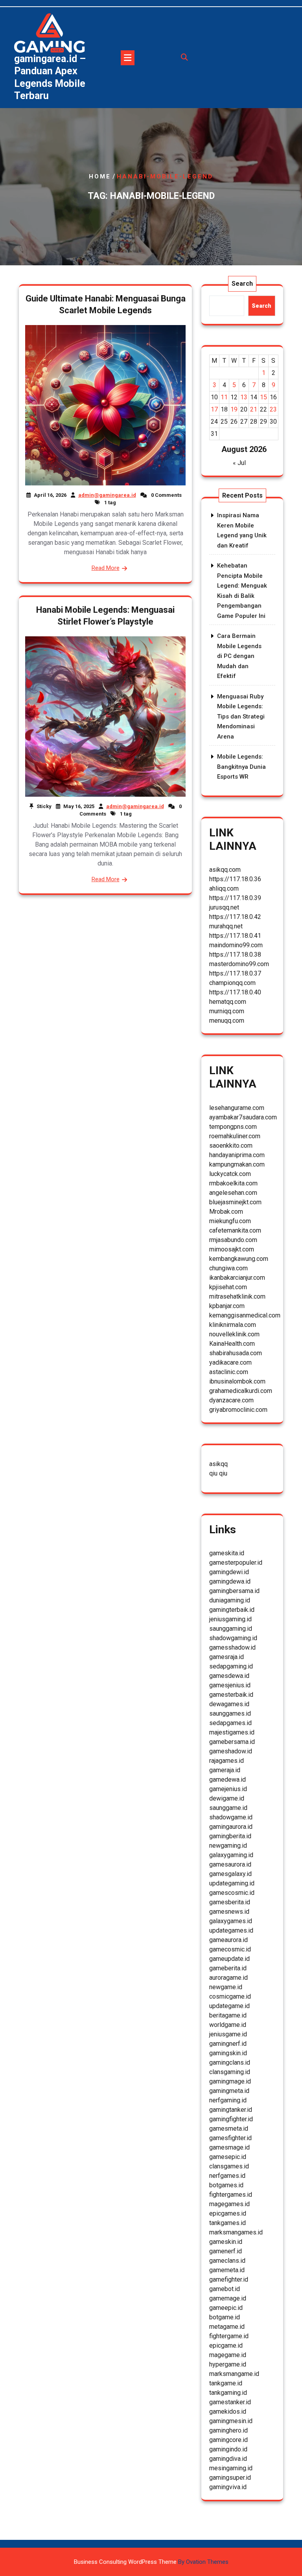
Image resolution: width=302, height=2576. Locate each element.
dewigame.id (227, 1798)
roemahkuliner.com (235, 1136)
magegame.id (228, 2355)
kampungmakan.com (237, 1164)
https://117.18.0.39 (235, 898)
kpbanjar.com (227, 1306)
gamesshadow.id (232, 1647)
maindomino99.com (236, 945)
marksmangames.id (236, 2232)
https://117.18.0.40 (235, 992)
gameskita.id (227, 1553)
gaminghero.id (228, 2430)
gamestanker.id (230, 2402)
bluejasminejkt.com (235, 1202)
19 (234, 409)
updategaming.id (232, 1883)
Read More (106, 568)
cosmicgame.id (230, 1996)
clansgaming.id (230, 2072)
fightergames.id (231, 2195)
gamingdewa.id (230, 1581)
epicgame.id (226, 2345)
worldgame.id (228, 2025)
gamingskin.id (228, 2053)
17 (214, 409)
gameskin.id (226, 2242)
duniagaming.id (230, 1600)
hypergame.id (228, 2364)
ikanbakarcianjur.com (237, 1278)
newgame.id (226, 1987)
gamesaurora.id (230, 1864)
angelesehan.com (233, 1193)
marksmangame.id (234, 2374)
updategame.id (229, 2006)
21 (254, 409)
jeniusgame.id (228, 2034)
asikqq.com (225, 870)
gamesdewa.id (229, 1676)
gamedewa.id (227, 1779)
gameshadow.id (231, 1751)
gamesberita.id (230, 1902)
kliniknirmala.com (233, 1325)
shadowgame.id (231, 1817)
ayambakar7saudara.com (243, 1117)
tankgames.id (227, 2223)
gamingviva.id (228, 2487)
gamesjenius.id (230, 1685)
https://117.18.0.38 (235, 955)
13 (244, 397)
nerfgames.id (227, 2176)
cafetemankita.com (235, 1230)
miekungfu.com (230, 1221)
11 (224, 397)
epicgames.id (228, 2213)
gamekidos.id (228, 2412)
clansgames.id (229, 2166)
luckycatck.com (230, 1174)
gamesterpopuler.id (236, 1563)
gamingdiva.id (228, 2459)
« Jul (239, 463)
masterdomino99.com (239, 964)
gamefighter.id (229, 2279)
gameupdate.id (229, 1959)
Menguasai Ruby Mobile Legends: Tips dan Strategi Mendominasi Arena (241, 717)
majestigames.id (232, 1732)
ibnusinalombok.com (237, 1381)
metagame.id (227, 2327)
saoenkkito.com (231, 1146)
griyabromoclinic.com (238, 1410)
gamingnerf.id (228, 2044)
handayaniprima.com (237, 1155)
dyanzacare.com (231, 1400)
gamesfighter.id (230, 2138)
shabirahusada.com (236, 1353)
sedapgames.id (230, 1723)
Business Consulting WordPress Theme (151, 2562)
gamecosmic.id (230, 1949)
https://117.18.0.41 (235, 936)
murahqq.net (226, 926)
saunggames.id (230, 1713)
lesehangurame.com (237, 1108)
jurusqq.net (224, 907)
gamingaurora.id (231, 1827)
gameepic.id (226, 2308)
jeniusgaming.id (230, 1619)
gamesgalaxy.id (230, 1874)
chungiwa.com (228, 1268)
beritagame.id (228, 2015)
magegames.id (229, 2204)
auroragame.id (228, 1978)
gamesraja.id (226, 1657)
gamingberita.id (230, 1836)
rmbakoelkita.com (233, 1183)
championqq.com (232, 983)
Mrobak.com (226, 1212)
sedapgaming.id (231, 1666)
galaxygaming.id (231, 1855)
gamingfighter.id (231, 2119)
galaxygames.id (231, 1921)
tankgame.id (226, 2383)
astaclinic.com (229, 1372)
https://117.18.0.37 (235, 973)
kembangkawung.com (239, 1259)
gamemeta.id (227, 2270)
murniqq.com (227, 1011)
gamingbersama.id (234, 1591)
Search (242, 284)
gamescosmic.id (232, 1893)
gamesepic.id (228, 2157)
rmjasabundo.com (233, 1240)
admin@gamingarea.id (107, 495)
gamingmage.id (230, 2081)
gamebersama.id (232, 1742)
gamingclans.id (230, 2062)
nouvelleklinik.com (234, 1334)
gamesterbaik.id (231, 1695)
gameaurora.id (228, 1940)
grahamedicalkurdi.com (241, 1391)
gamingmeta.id (229, 2091)
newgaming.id (228, 1846)
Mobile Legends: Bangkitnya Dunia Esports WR (241, 767)
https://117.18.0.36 (235, 879)
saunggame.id (228, 1808)
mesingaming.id (231, 2468)
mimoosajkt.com (232, 1249)
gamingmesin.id (231, 2421)
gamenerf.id (226, 2251)
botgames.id (226, 2185)
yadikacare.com (230, 1362)
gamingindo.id (228, 2449)
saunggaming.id (231, 1629)
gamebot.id (225, 2289)
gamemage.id (228, 2298)
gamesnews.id (229, 1912)
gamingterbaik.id (232, 1610)
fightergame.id (229, 2336)
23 (273, 409)
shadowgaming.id (233, 1638)
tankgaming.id (228, 2393)
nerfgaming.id (228, 2100)
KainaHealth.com (232, 1344)
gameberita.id (228, 1968)
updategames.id (231, 1930)
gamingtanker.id (231, 2110)
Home (100, 176)
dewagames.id (229, 1704)
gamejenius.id (228, 1789)
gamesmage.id (229, 2147)
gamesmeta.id (229, 2129)
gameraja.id (225, 1770)
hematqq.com (228, 1002)
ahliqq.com (224, 888)
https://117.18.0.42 (235, 917)
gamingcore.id (228, 2440)
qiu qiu (218, 1473)
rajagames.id (226, 1761)
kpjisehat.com (228, 1287)
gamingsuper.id (230, 2478)
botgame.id (225, 2317)
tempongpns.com (233, 1127)
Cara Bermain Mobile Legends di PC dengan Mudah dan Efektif (239, 656)
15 (263, 397)
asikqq (218, 1464)
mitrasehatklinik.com (237, 1296)
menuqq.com (227, 1021)
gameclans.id (227, 2261)
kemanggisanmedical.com (245, 1315)
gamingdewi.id (229, 1572)
